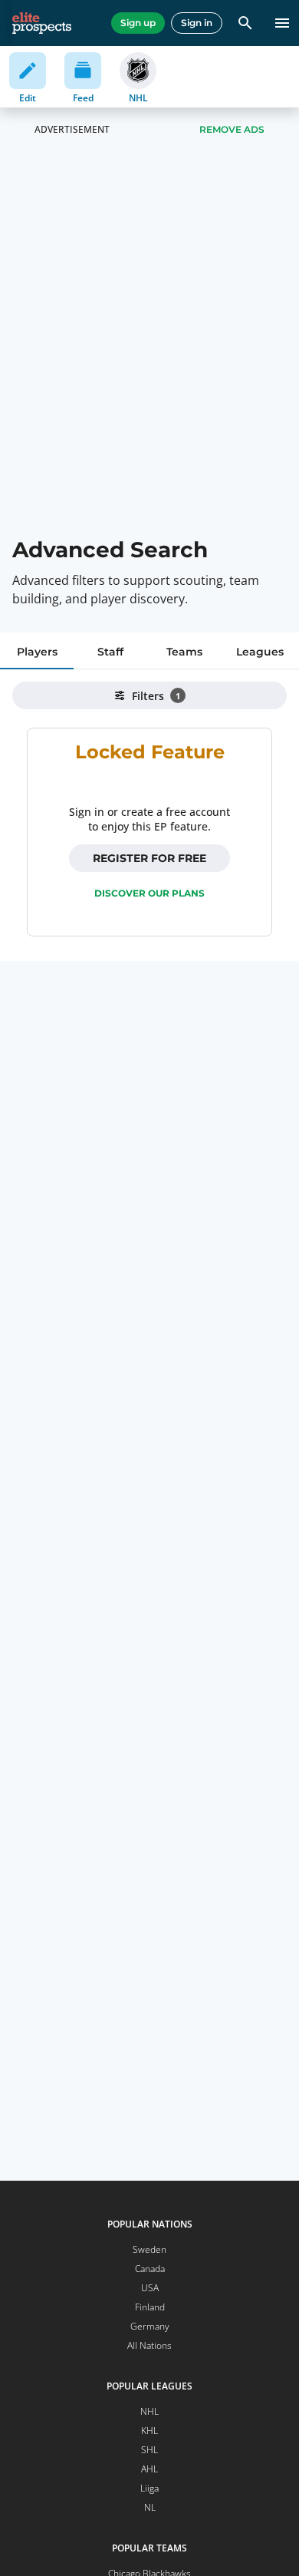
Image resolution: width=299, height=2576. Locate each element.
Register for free (149, 858)
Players (37, 652)
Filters (156, 696)
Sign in (197, 23)
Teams (184, 652)
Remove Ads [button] (232, 129)
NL (150, 2507)
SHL (149, 2450)
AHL (149, 2469)
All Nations (149, 2345)
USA (150, 2288)
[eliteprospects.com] (42, 23)
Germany (150, 2326)
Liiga (149, 2488)
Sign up (138, 23)
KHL (149, 2431)
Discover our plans (149, 893)
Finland (150, 2307)
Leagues (260, 652)
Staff (110, 652)
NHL (149, 2411)
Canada (150, 2269)
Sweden (149, 2249)
